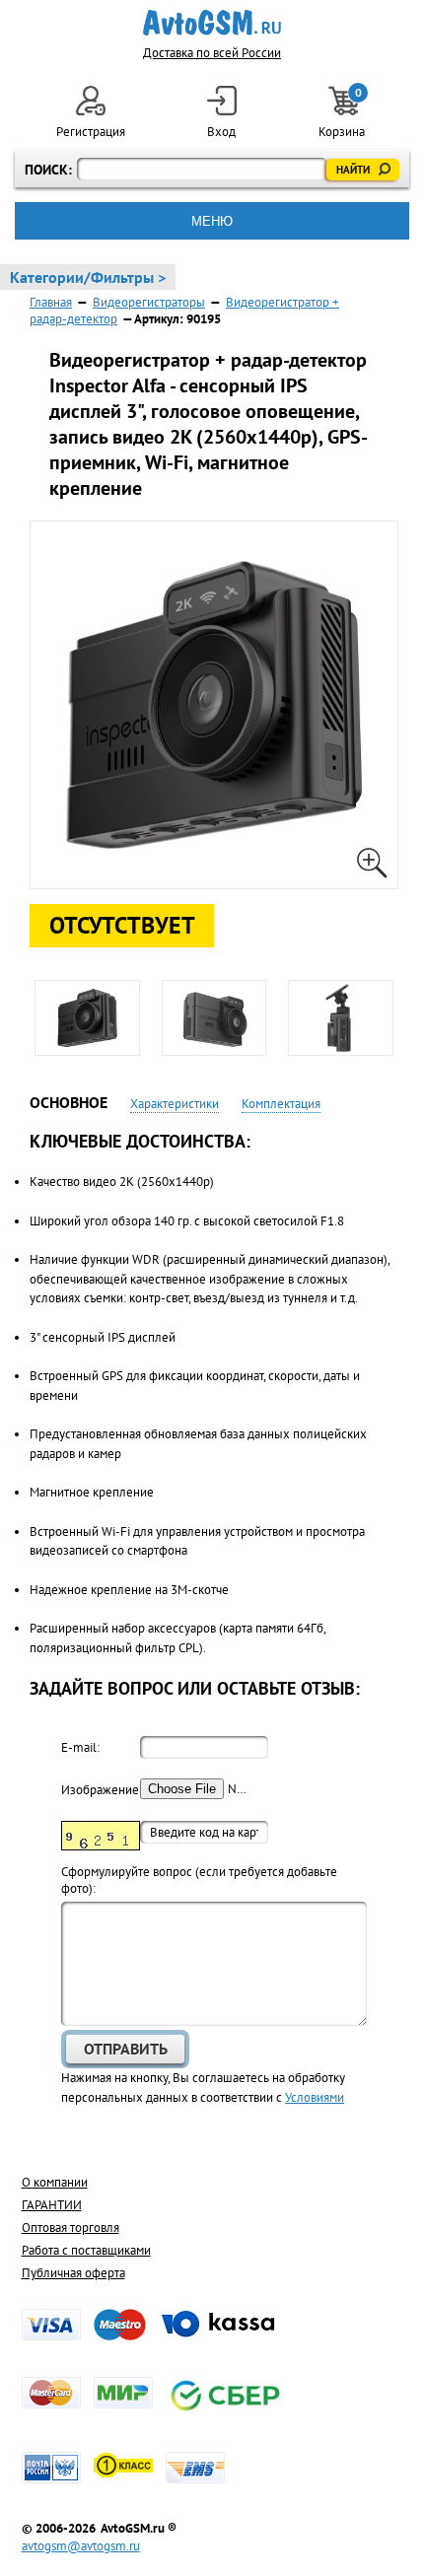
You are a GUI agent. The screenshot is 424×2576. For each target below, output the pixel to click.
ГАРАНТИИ (52, 2205)
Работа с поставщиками (86, 2250)
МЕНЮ (212, 221)
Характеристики (175, 1104)
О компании (55, 2182)
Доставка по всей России (212, 53)
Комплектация (281, 1104)
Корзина (343, 113)
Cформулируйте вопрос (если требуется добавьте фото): (199, 1880)
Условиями (315, 2097)
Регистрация (91, 132)
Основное (69, 1102)
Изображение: (101, 1790)
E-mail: (80, 1747)
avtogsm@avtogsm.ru (81, 2546)
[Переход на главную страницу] (212, 23)
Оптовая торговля (71, 2228)
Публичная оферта (73, 2273)
